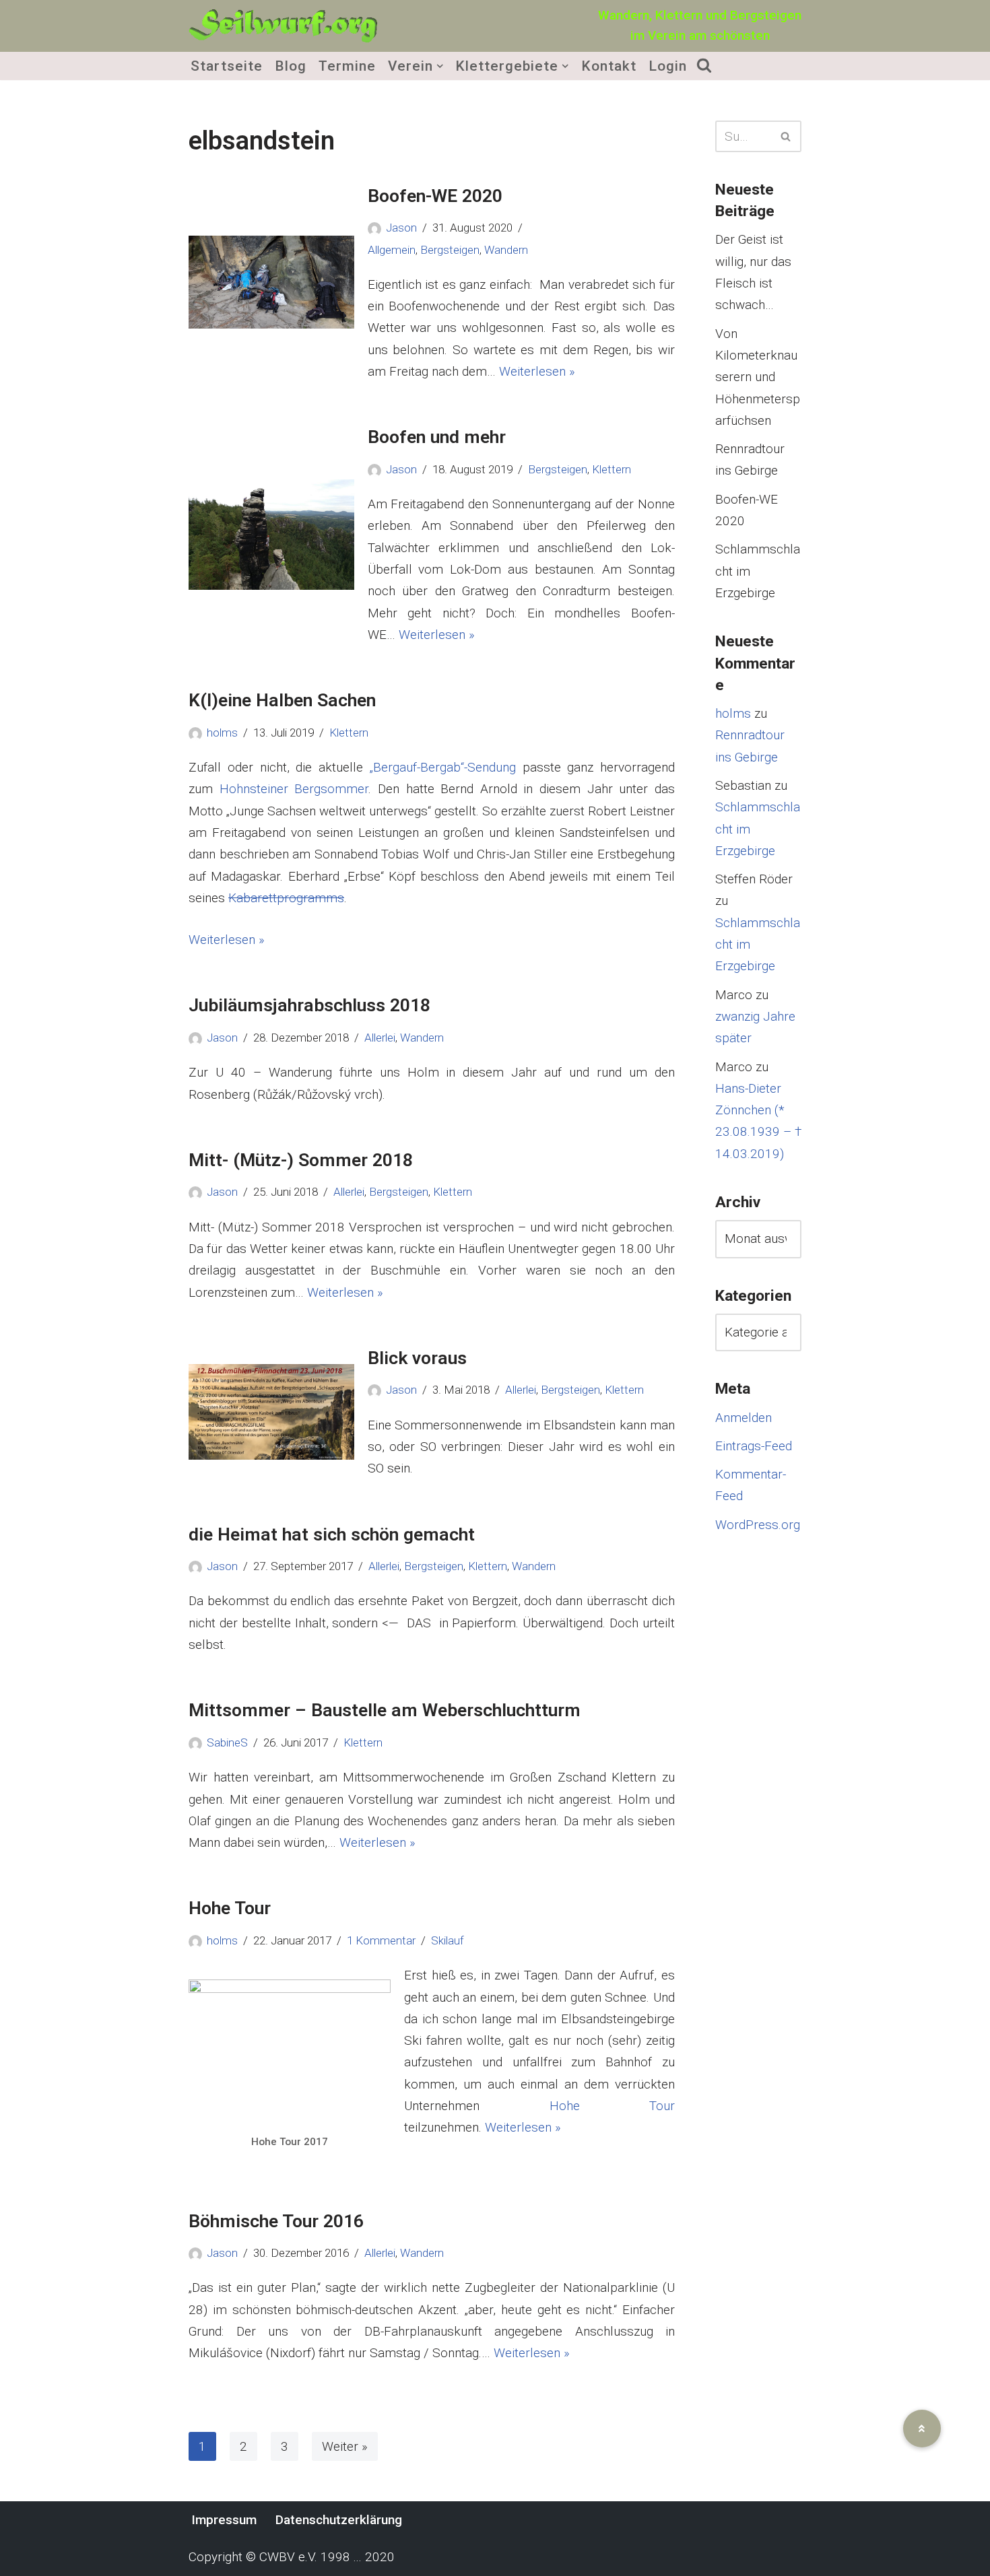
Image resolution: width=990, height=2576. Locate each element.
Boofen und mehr (437, 437)
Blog (291, 66)
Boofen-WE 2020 (435, 196)
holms (222, 733)
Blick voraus (417, 1358)
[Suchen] (786, 136)
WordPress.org (758, 1525)
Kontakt (609, 66)
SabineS (227, 1742)
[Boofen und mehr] (271, 535)
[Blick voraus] (271, 1412)
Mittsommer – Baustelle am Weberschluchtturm (385, 1710)
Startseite (227, 66)
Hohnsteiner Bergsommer (294, 789)
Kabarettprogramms (286, 898)
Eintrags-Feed (754, 1446)
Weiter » (345, 2446)
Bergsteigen (450, 250)
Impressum (224, 2520)
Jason (401, 228)
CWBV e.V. (288, 2557)
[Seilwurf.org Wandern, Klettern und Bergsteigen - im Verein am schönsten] (283, 26)
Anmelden (744, 1418)
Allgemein (392, 250)
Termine (347, 66)
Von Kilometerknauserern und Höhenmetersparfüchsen (758, 377)
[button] (440, 66)
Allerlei (380, 1038)
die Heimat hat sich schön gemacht (332, 1534)
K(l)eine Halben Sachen (282, 700)
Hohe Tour (230, 1908)
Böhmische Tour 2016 (276, 2221)
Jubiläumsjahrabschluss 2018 (309, 1005)
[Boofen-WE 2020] (271, 282)
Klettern (612, 469)
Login (668, 66)
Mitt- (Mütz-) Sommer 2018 (301, 1160)
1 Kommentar (381, 1940)
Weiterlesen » (537, 371)
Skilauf (448, 1940)
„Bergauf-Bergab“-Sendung (443, 767)
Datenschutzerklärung (339, 2520)
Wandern (506, 250)
